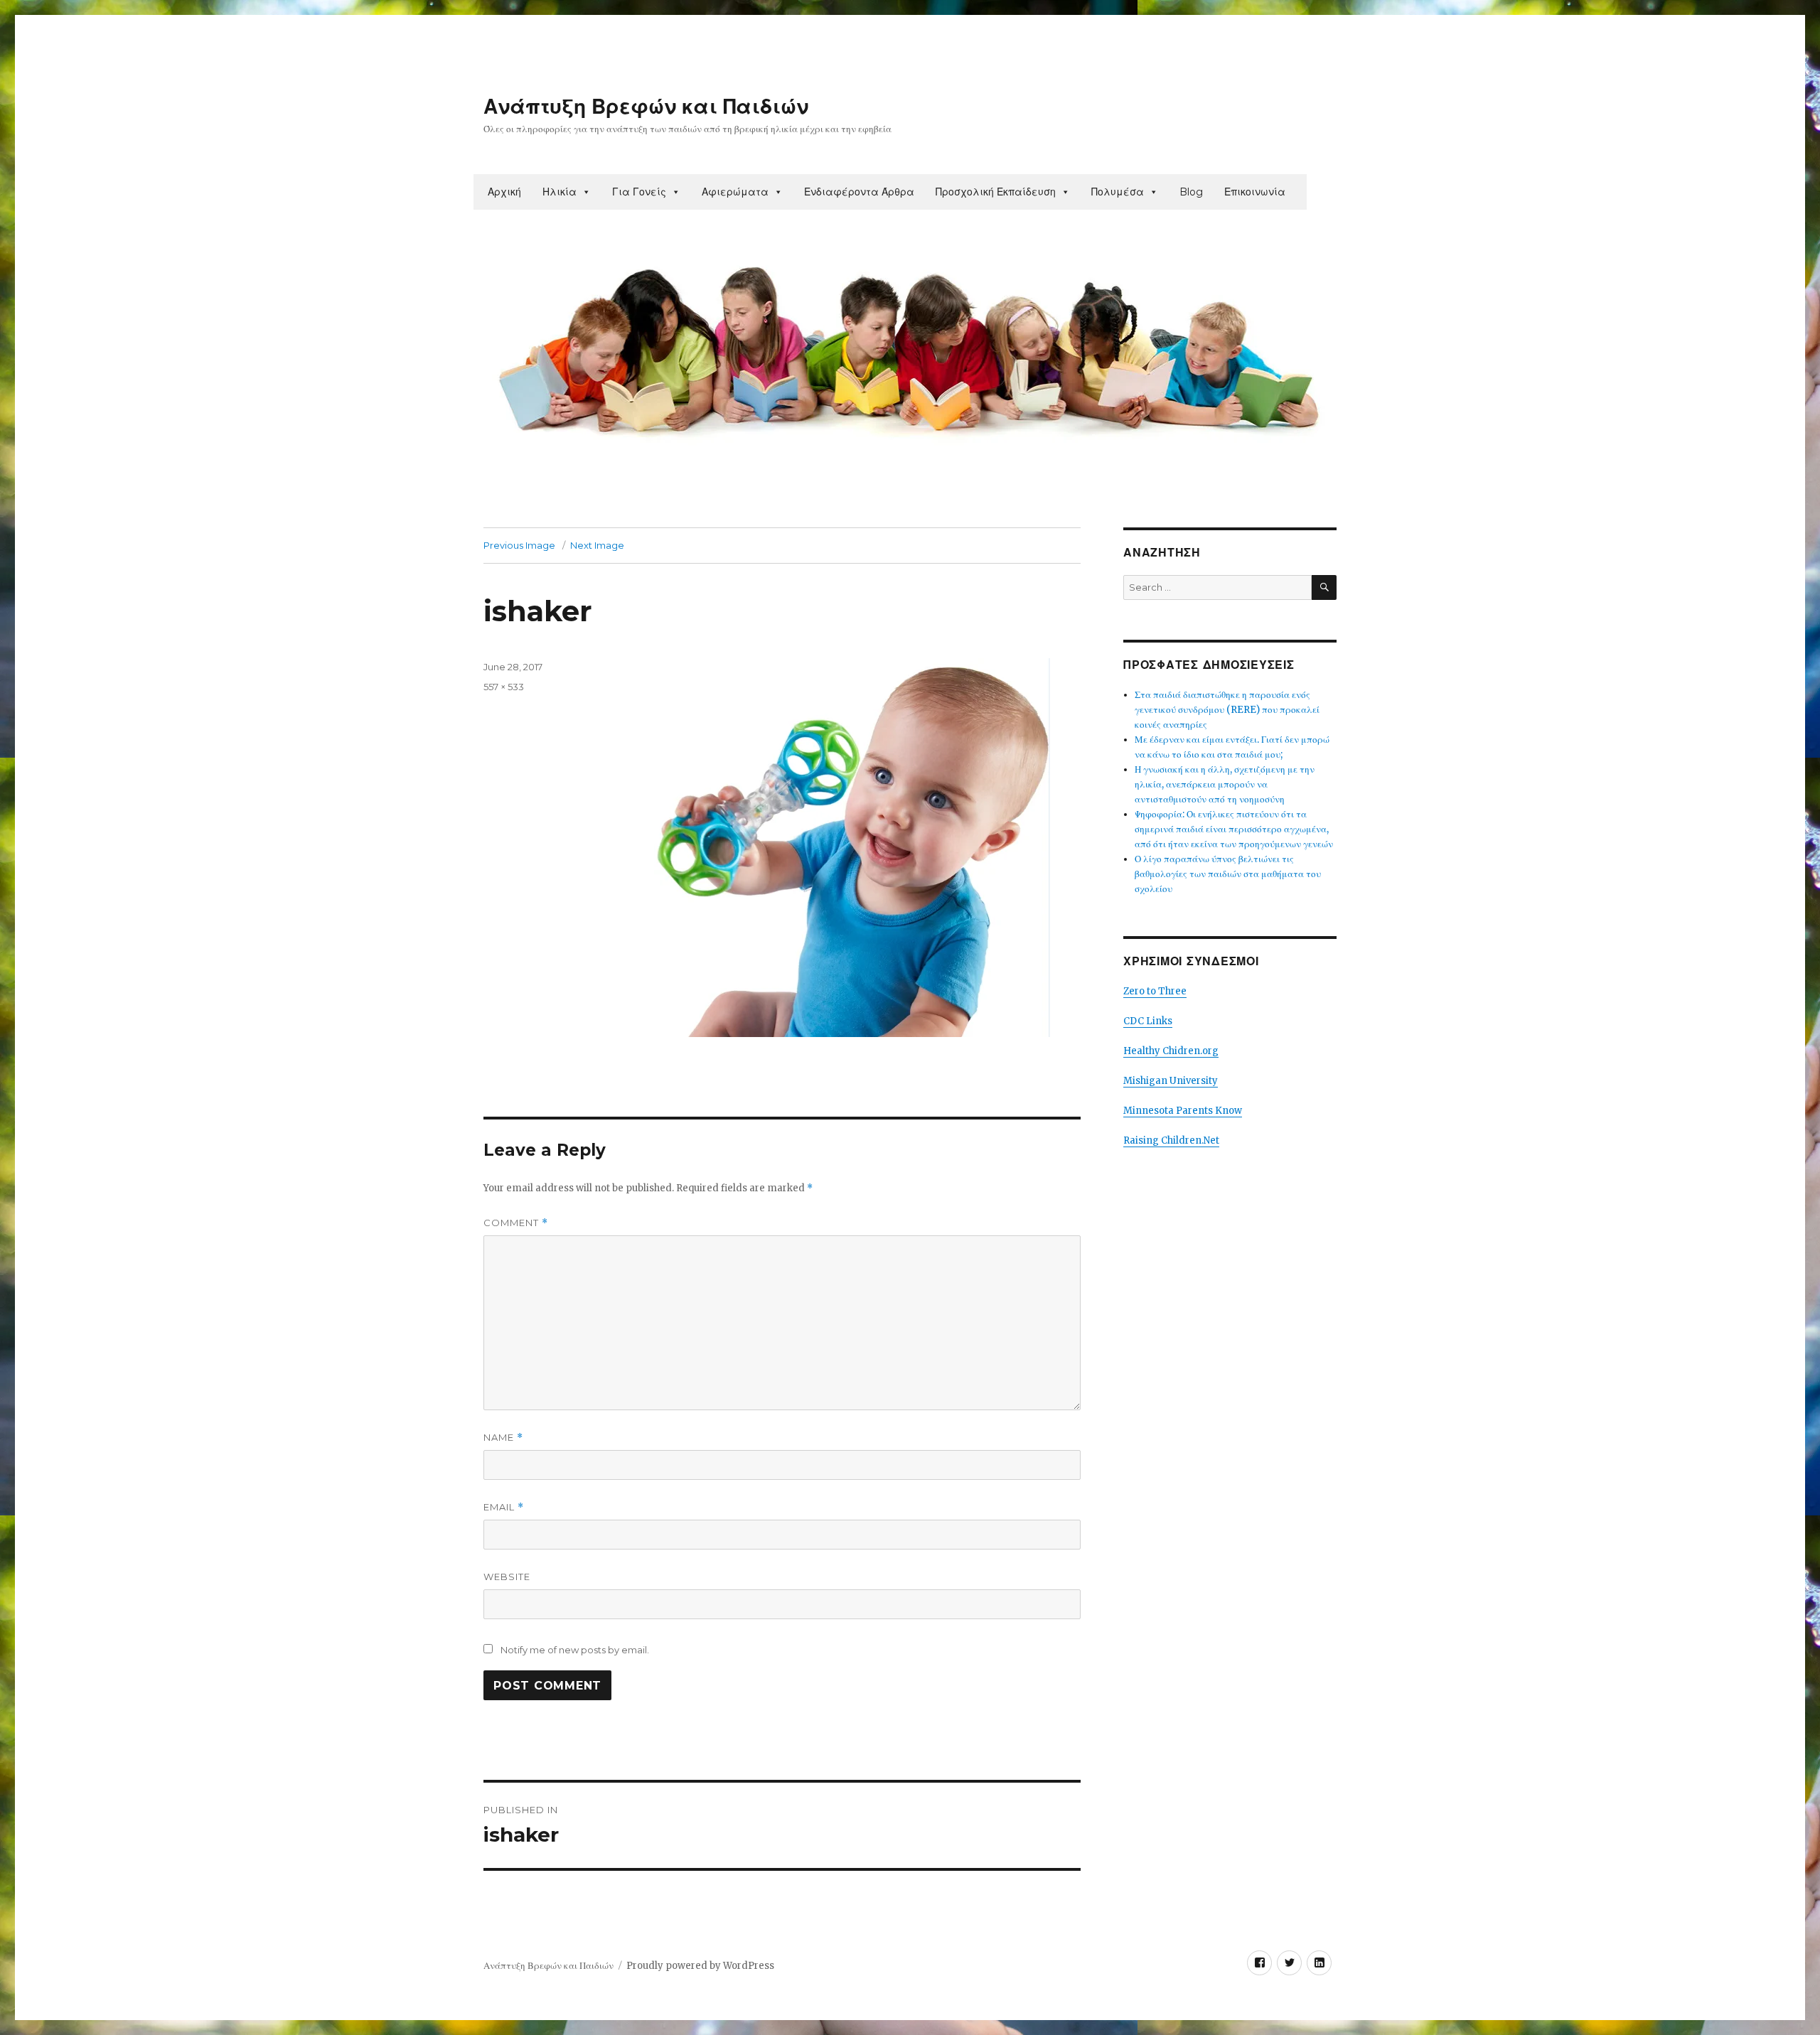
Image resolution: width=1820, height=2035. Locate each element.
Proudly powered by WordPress (700, 1966)
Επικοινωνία (1255, 192)
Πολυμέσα (1118, 192)
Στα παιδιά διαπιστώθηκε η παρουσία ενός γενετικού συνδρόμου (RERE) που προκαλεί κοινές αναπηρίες (1227, 710)
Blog (1191, 192)
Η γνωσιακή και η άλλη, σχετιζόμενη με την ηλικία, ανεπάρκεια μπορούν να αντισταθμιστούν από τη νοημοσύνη (1225, 784)
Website (507, 1577)
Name (503, 1438)
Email (504, 1507)
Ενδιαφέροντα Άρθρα (859, 192)
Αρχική (504, 192)
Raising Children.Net (1171, 1140)
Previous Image (519, 545)
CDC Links (1148, 1021)
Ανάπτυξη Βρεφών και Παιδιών (646, 107)
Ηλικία (560, 192)
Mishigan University (1171, 1081)
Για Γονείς (639, 192)
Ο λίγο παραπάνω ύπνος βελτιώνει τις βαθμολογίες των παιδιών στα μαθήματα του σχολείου (1228, 874)
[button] (586, 192)
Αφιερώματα (735, 192)
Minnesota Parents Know (1183, 1111)
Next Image (597, 545)
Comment (516, 1223)
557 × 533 (504, 687)
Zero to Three (1155, 991)
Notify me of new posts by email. (575, 1650)
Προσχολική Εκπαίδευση (996, 192)
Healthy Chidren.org (1171, 1051)
